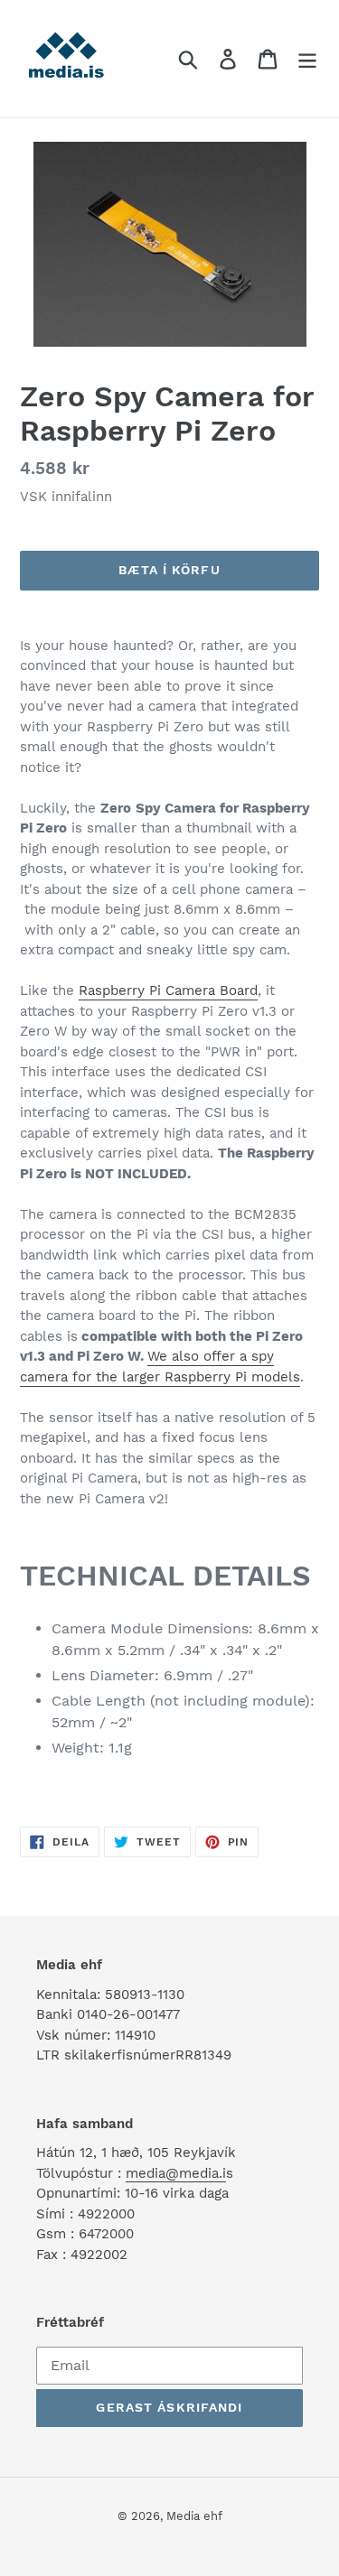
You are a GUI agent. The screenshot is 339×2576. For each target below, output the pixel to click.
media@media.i (176, 2173)
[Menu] (307, 59)
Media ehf (194, 2516)
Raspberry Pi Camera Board (168, 990)
